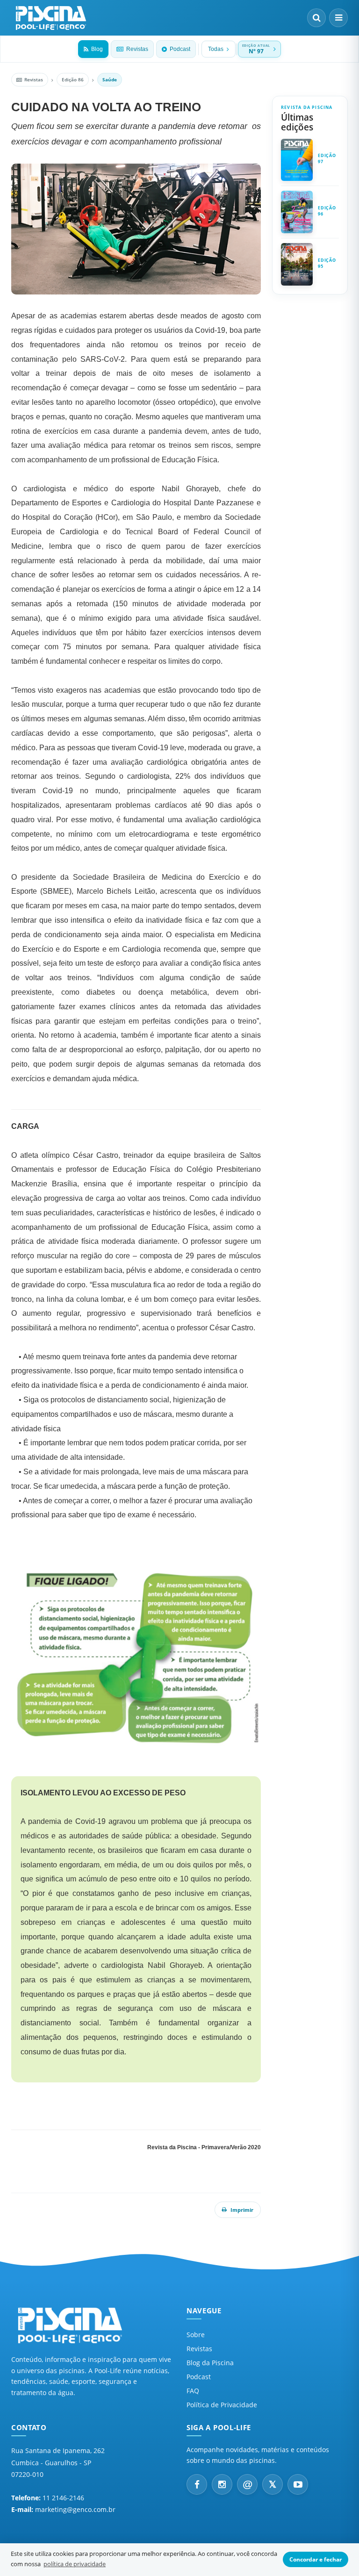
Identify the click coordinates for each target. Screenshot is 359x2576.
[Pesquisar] (316, 18)
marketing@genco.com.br (75, 2509)
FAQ (193, 2391)
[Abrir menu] (338, 18)
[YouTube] (298, 2484)
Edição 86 (73, 79)
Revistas (137, 49)
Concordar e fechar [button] (316, 2559)
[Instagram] (222, 2484)
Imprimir (242, 2210)
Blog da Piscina (210, 2363)
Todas (216, 49)
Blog (97, 49)
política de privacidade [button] (75, 2564)
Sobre (196, 2335)
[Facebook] (197, 2484)
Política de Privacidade (222, 2405)
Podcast (180, 49)
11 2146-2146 (63, 2498)
